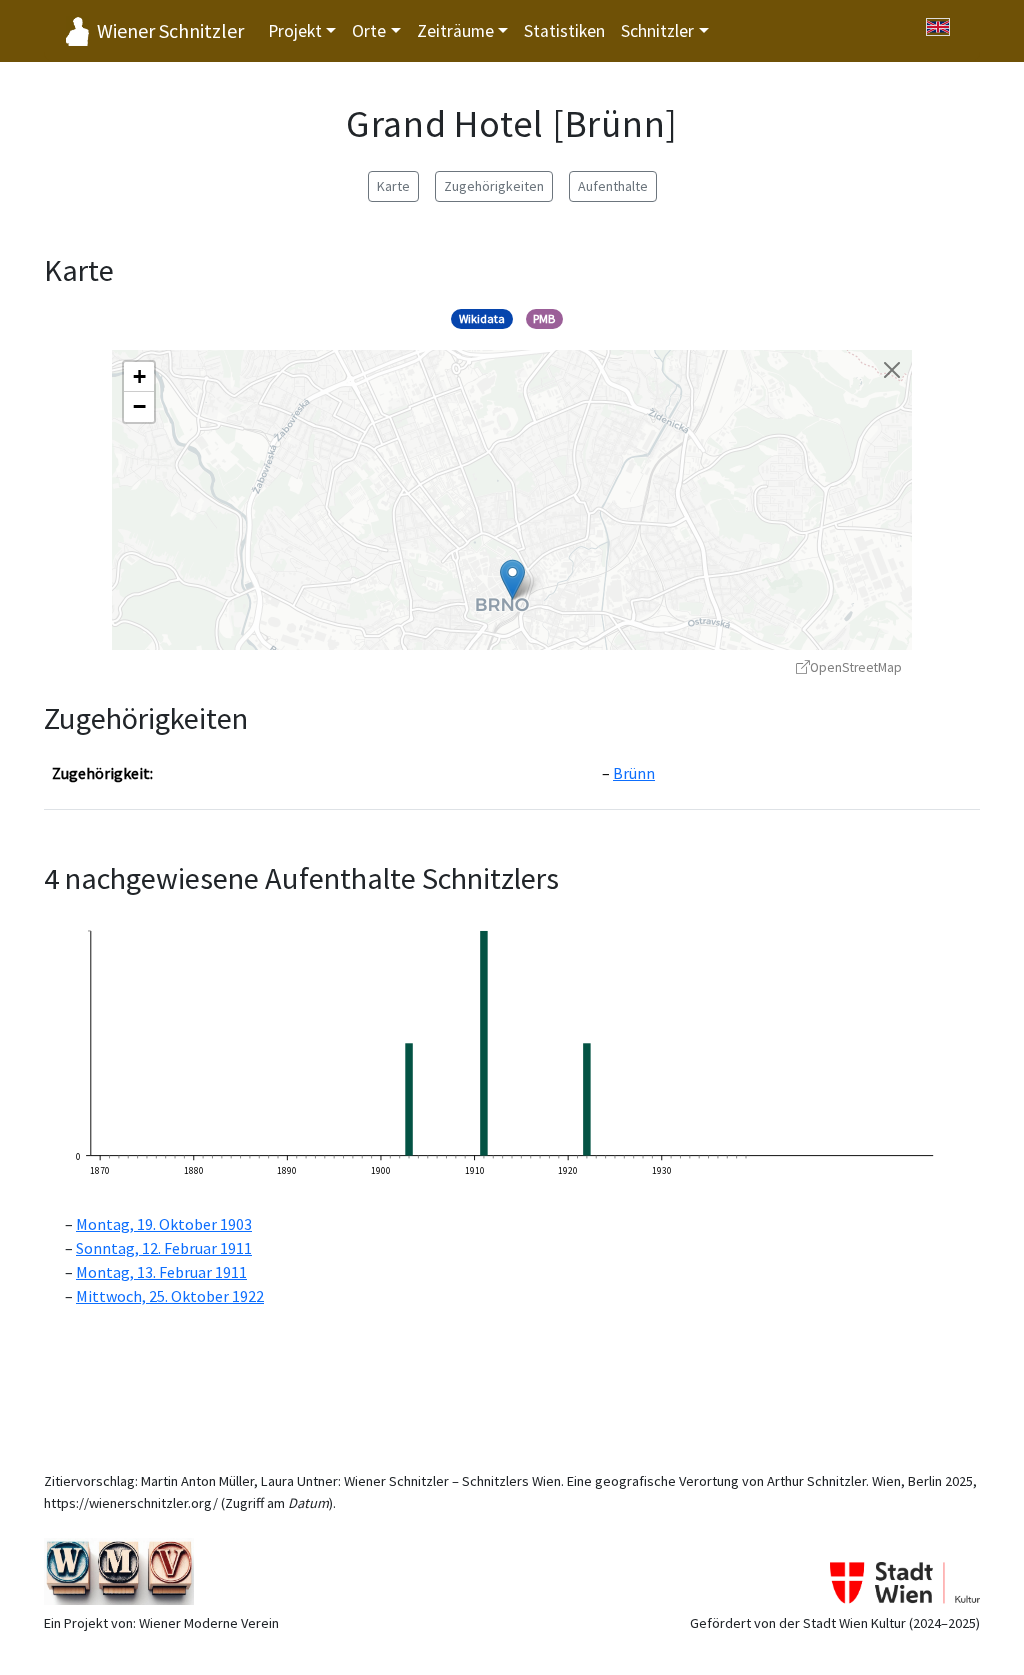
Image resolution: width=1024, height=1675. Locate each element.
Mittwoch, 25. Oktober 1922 (170, 1296)
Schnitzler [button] (657, 31)
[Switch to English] (938, 27)
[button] (512, 579)
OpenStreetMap (856, 667)
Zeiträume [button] (455, 31)
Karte (393, 186)
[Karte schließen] (892, 370)
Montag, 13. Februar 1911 (161, 1272)
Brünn (634, 773)
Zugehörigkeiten (494, 186)
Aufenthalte (613, 186)
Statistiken (564, 31)
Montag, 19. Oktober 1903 (164, 1224)
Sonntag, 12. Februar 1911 (164, 1248)
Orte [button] (369, 31)
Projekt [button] (295, 31)
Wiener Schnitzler (170, 30)
